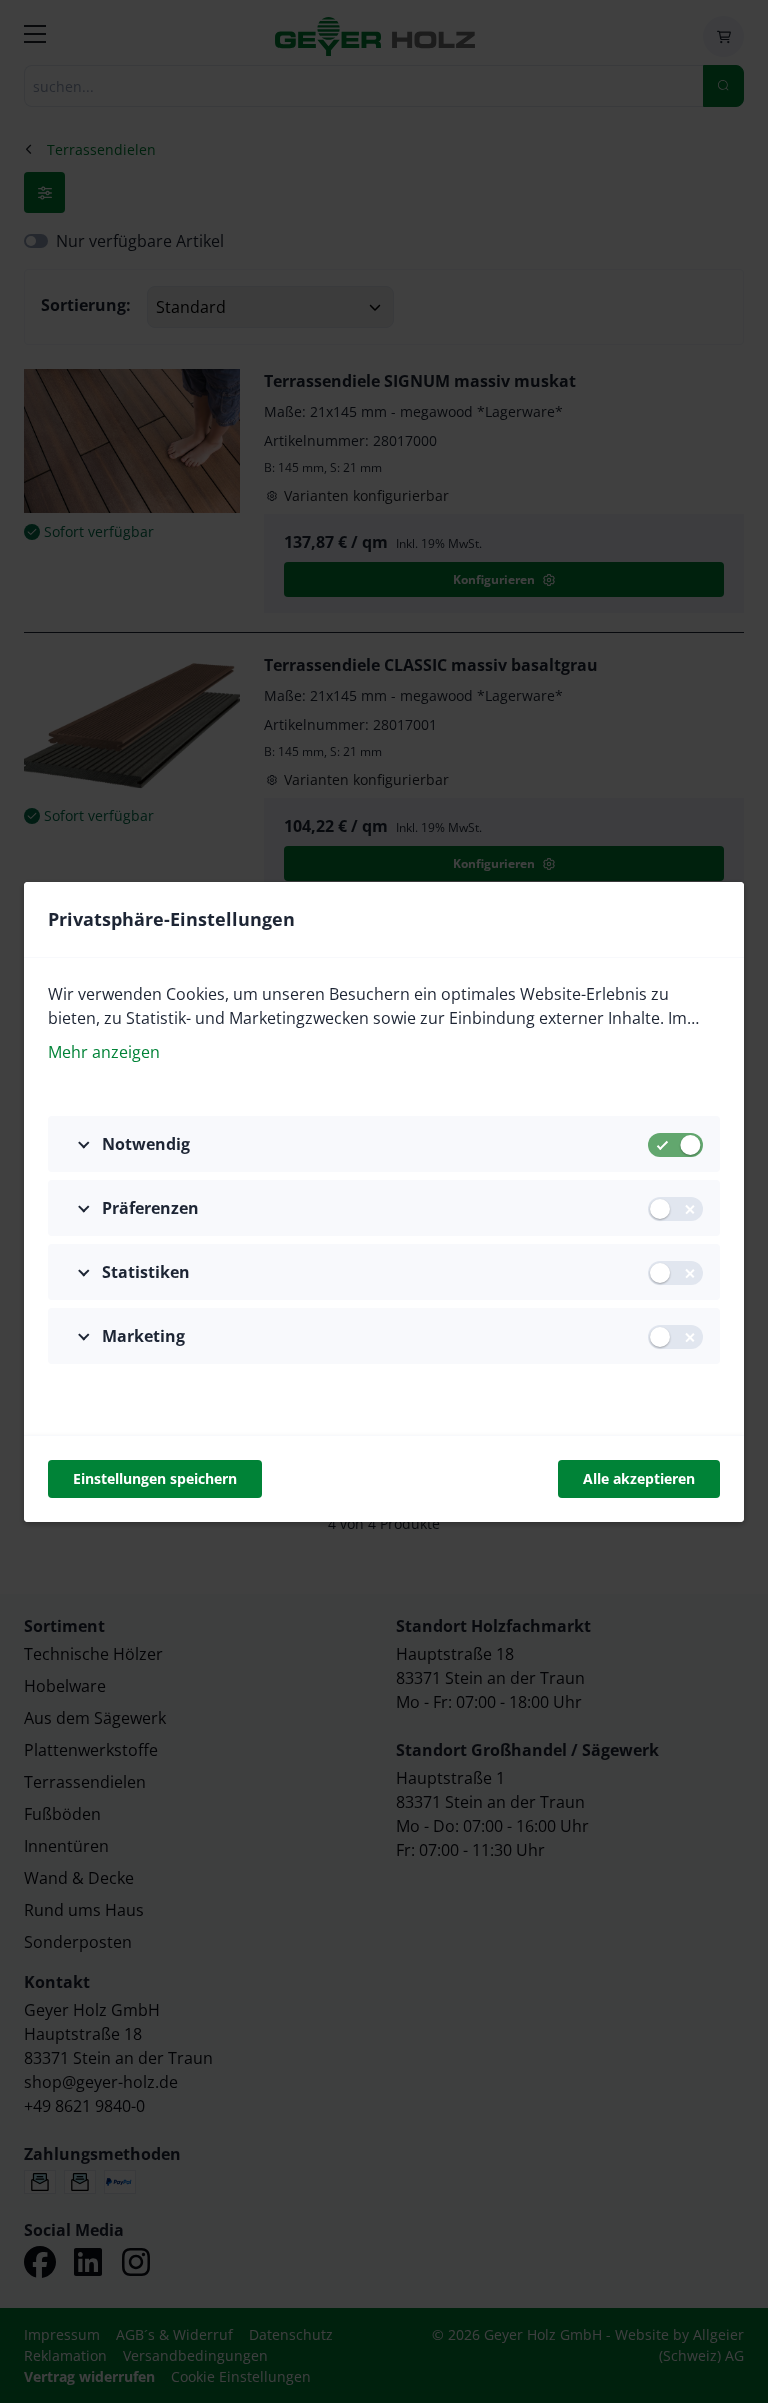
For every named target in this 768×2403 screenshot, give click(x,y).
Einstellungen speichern (155, 1478)
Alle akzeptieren (639, 1478)
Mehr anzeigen (104, 1052)
